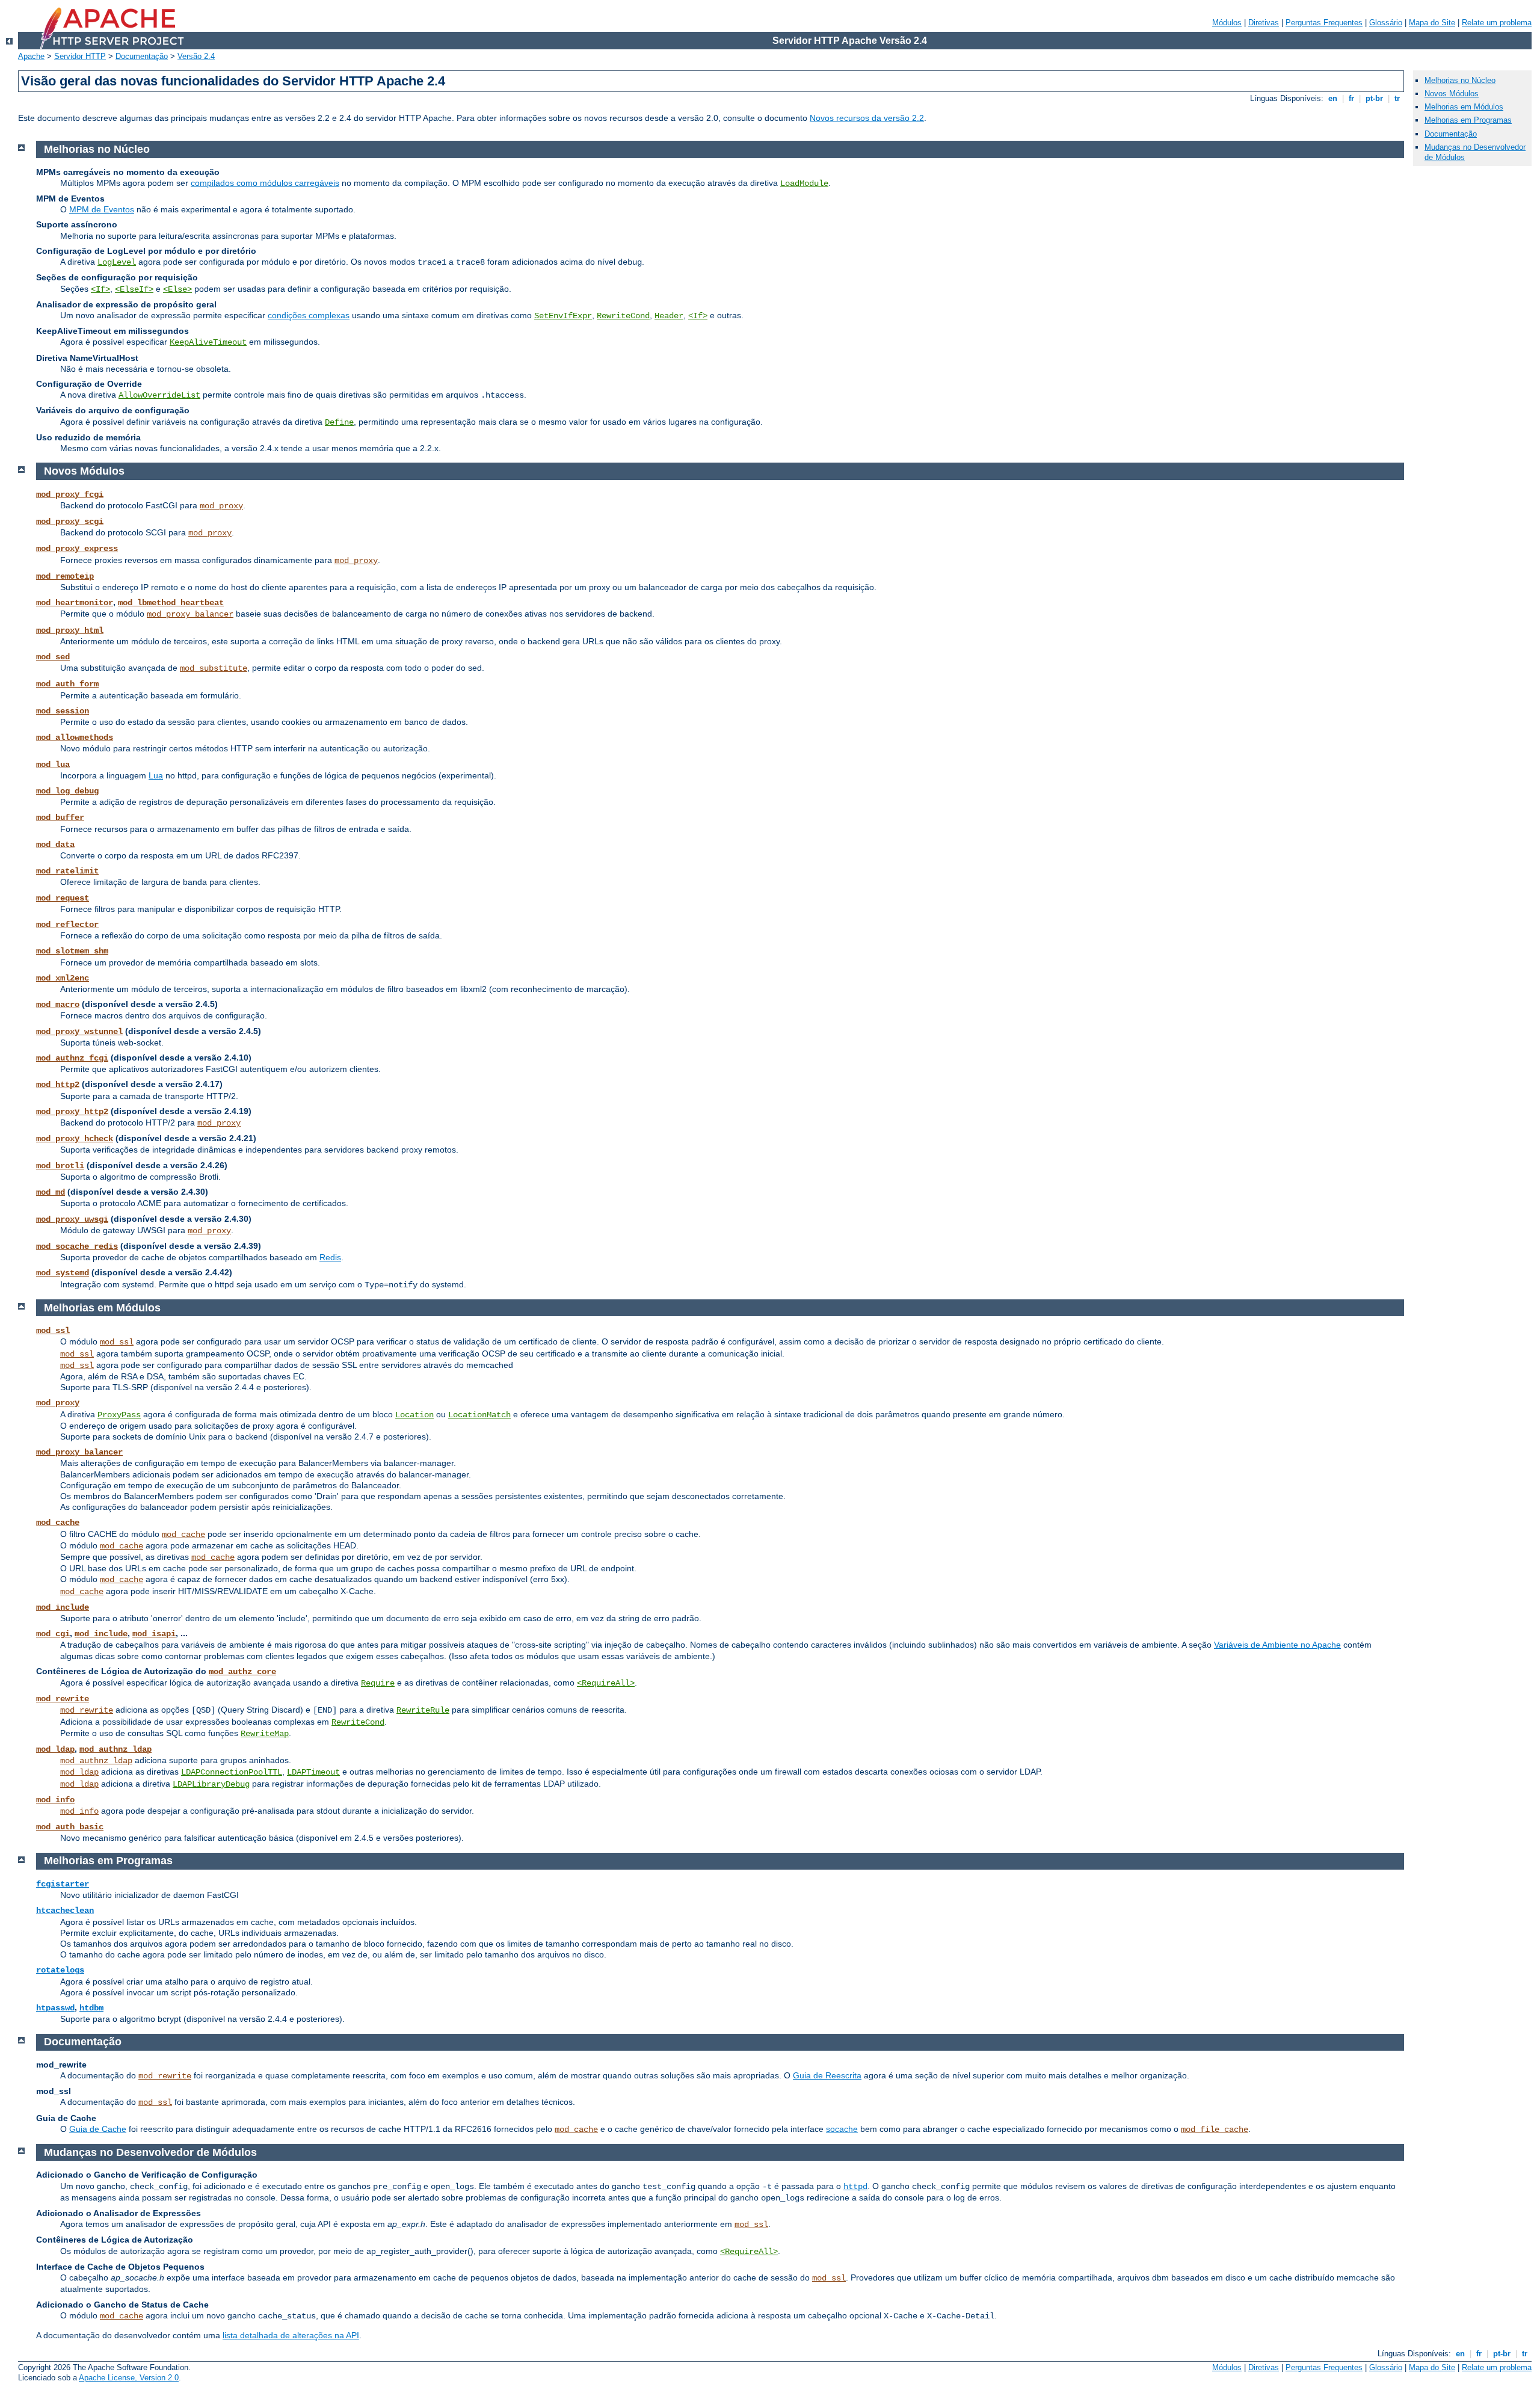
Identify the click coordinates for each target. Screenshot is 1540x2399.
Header (669, 316)
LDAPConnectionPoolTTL (232, 1772)
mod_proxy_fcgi (70, 494)
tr (1397, 98)
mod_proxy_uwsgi (72, 1219)
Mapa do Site (1432, 23)
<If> (100, 289)
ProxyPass (119, 1415)
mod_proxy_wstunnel (79, 1032)
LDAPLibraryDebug (211, 1784)
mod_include (63, 1607)
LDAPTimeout (313, 1772)
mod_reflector (67, 925)
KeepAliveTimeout (208, 342)
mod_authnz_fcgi (72, 1058)
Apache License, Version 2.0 (129, 2378)
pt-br (1374, 98)
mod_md (51, 1192)
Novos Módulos (1452, 94)
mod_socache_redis (77, 1246)
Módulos (1227, 23)
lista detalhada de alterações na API (291, 2335)
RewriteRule (423, 1710)
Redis (330, 1257)
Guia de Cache (98, 2129)
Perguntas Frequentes (1324, 23)
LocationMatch (479, 1415)
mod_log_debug (67, 791)
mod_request (63, 898)
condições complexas (309, 315)
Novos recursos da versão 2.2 (867, 118)
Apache (31, 56)
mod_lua (53, 765)
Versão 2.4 (196, 56)
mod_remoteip (65, 576)
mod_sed (53, 657)
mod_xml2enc (63, 978)
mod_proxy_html (70, 630)
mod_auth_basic (70, 1827)
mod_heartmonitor (75, 603)
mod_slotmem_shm (72, 951)
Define (339, 422)
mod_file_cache (1215, 2130)
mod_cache (58, 1523)
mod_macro (58, 1005)
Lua (156, 775)
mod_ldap (55, 1749)
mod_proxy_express (77, 549)
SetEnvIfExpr (563, 316)
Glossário (1386, 23)
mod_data (55, 845)
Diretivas (1264, 23)
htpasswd (55, 2008)
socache (842, 2129)
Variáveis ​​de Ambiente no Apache (1277, 1645)
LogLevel (117, 262)
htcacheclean (65, 1911)
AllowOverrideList (159, 395)
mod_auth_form (67, 684)
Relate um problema (1497, 23)
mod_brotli (60, 1166)
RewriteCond (623, 316)
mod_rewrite (63, 1699)
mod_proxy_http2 (72, 1112)
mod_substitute (214, 668)
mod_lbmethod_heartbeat (171, 603)
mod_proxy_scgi (70, 522)
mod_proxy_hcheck (75, 1139)
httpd (855, 2187)
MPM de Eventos (102, 209)
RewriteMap (265, 1734)
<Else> (177, 289)
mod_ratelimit (67, 871)
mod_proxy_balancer (190, 614)
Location (414, 1415)
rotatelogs (60, 1970)
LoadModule (804, 183)
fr (1351, 98)
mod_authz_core (242, 1672)
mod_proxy (221, 506)
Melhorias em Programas (1468, 120)
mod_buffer (60, 818)
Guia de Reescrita (827, 2075)
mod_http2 (58, 1085)
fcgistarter (63, 1884)
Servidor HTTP (80, 56)
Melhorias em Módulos (1464, 107)
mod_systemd (63, 1273)
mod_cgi (53, 1634)
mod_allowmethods (75, 738)
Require (378, 1683)
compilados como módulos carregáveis (265, 183)
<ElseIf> (134, 289)
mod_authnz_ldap (115, 1749)
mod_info (55, 1800)
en (1333, 98)
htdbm (91, 2008)
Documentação (142, 56)
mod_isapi (154, 1634)
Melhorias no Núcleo (1460, 80)
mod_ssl (53, 1331)
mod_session (63, 711)
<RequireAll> (606, 1683)
